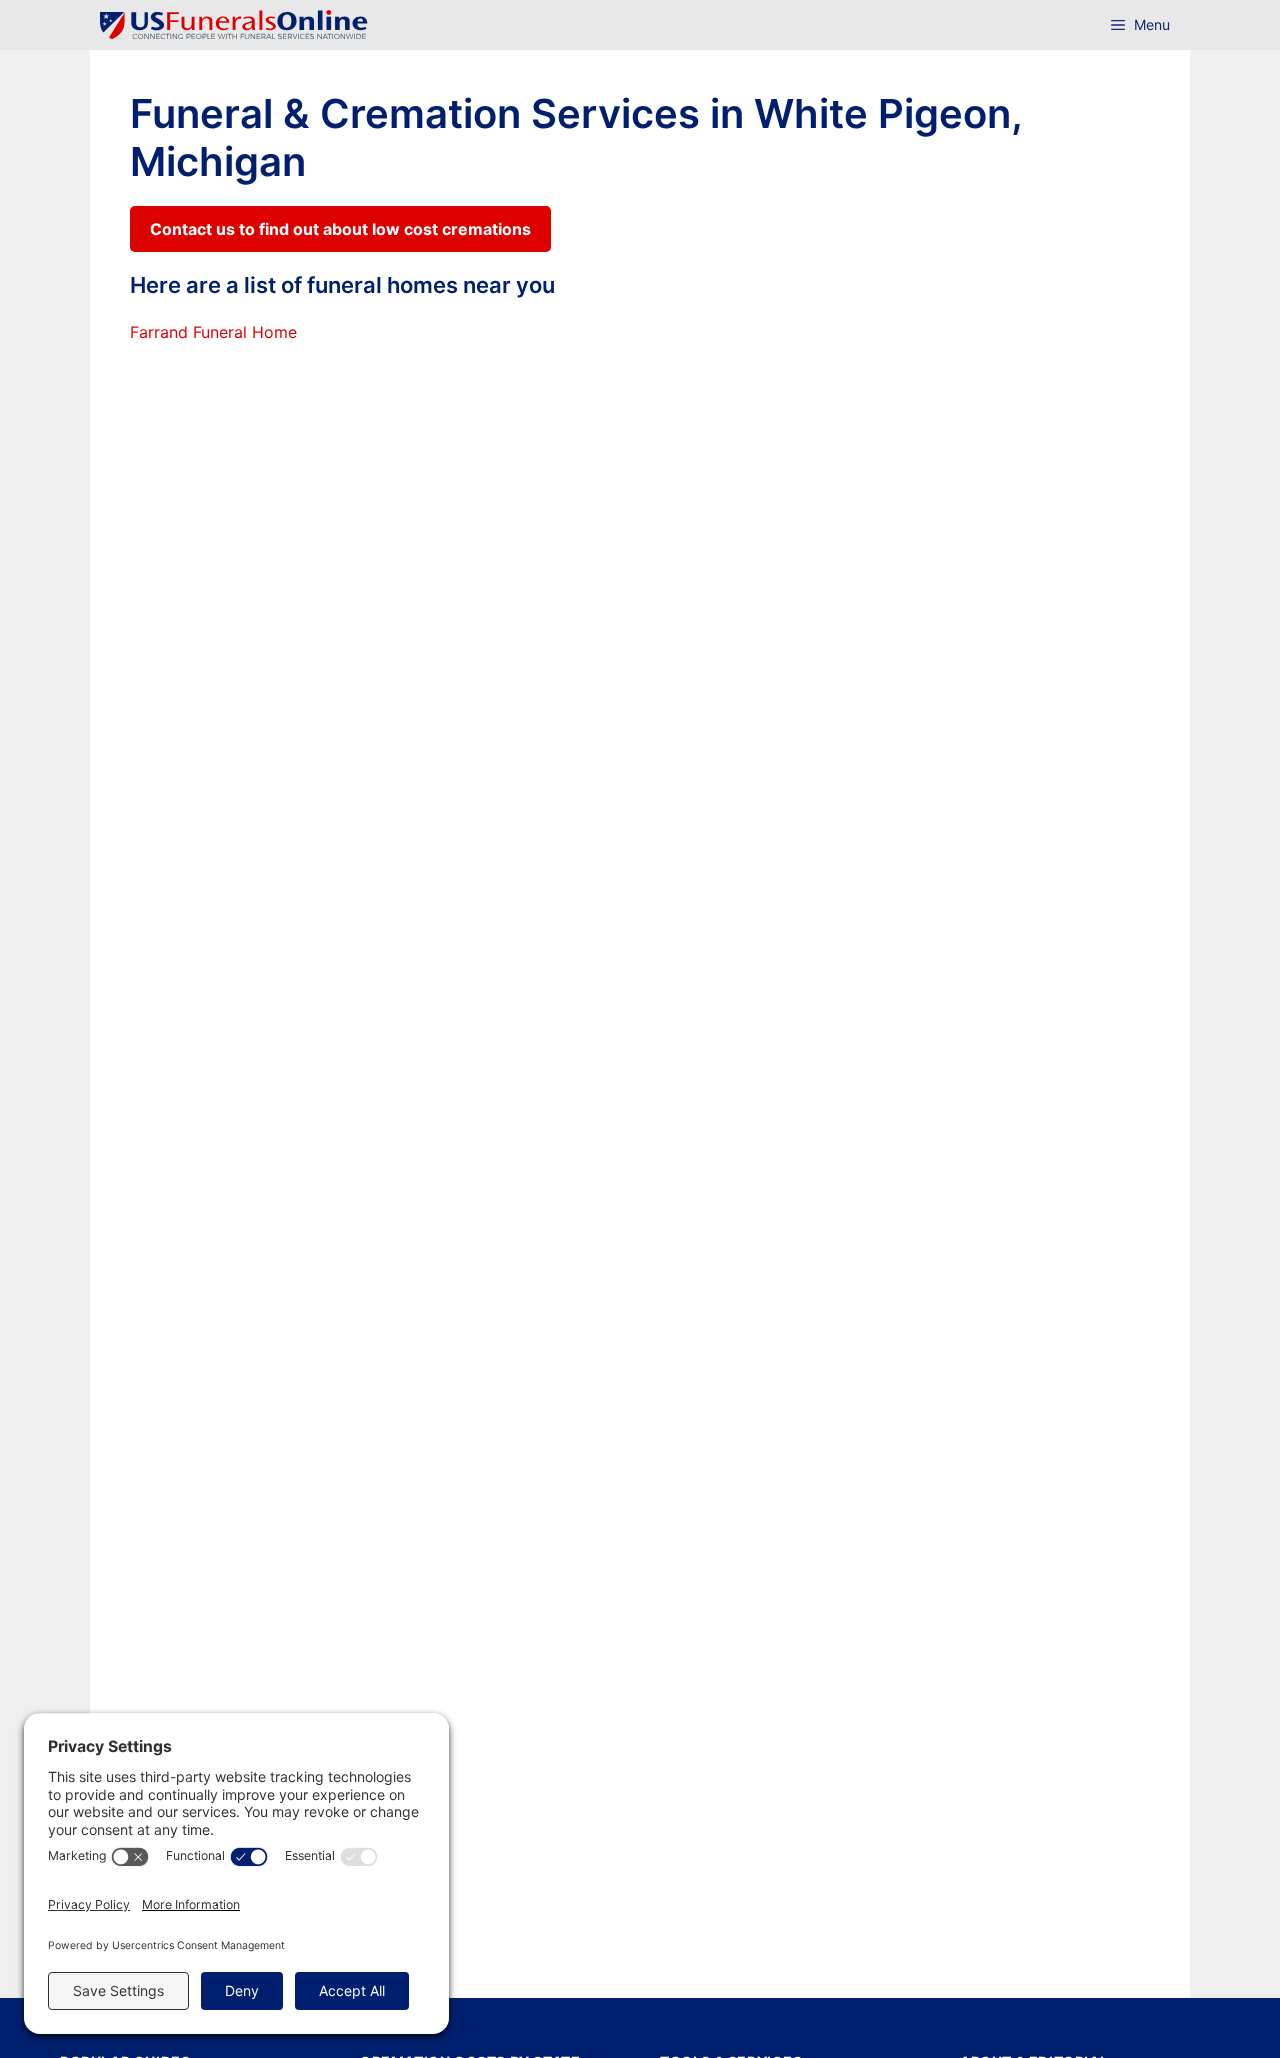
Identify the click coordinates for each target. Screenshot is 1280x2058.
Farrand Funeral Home (213, 332)
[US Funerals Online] (234, 25)
